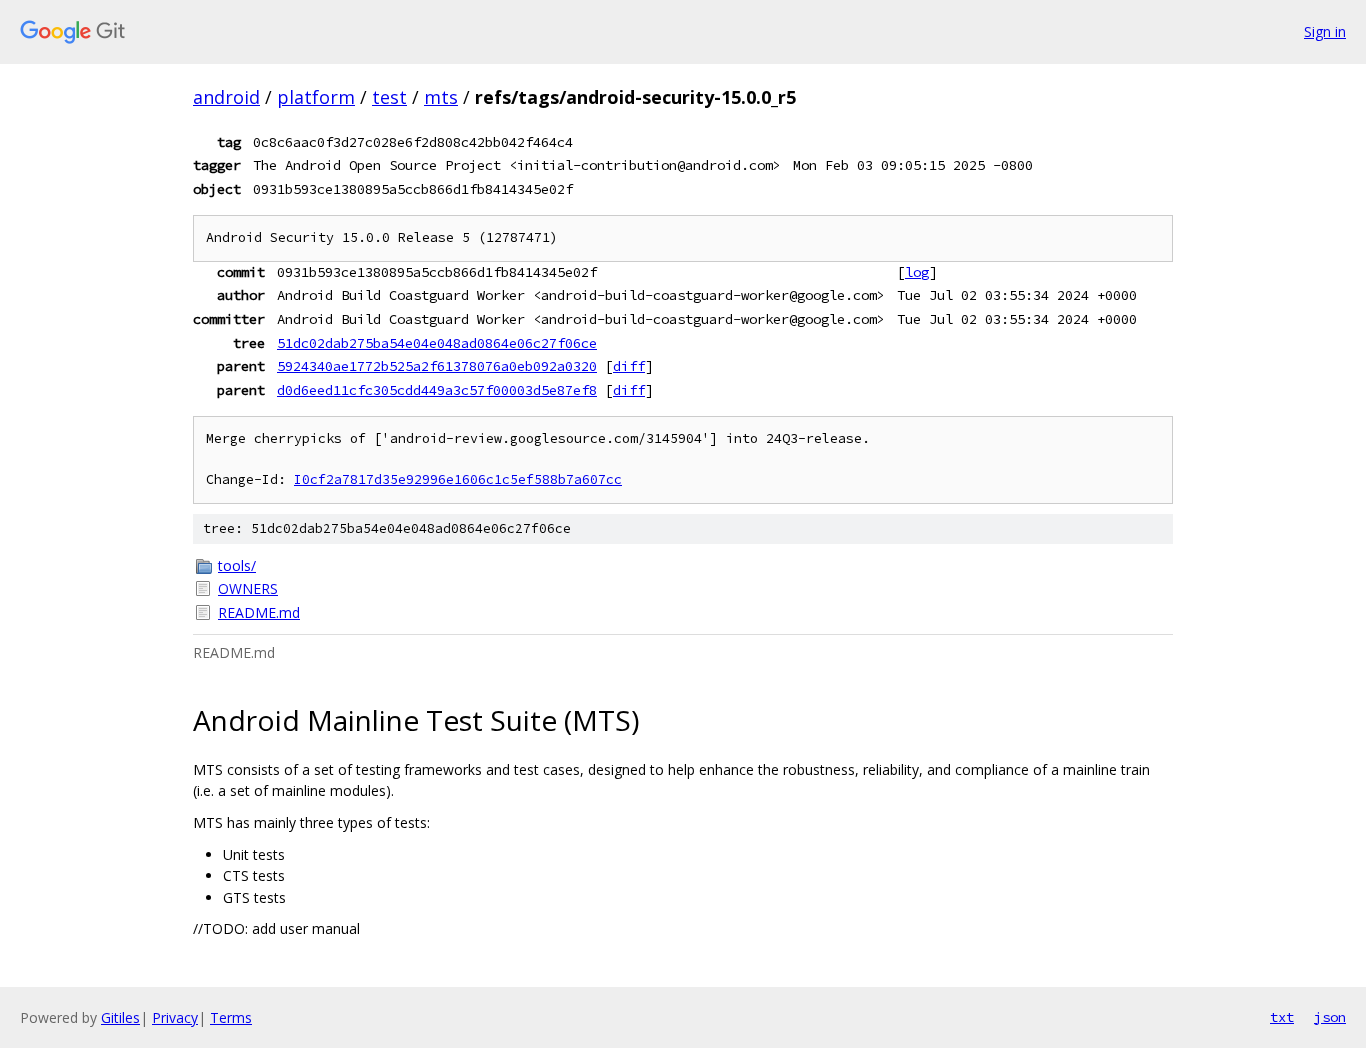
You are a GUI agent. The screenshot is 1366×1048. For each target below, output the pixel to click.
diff (629, 366)
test (389, 97)
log (917, 272)
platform (316, 97)
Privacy (175, 1017)
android (226, 97)
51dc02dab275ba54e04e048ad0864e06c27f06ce (437, 343)
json (1330, 1017)
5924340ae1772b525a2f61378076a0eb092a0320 (437, 366)
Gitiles (120, 1017)
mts (441, 97)
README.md (259, 612)
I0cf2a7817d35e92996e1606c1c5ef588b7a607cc (458, 479)
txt (1282, 1017)
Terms (231, 1017)
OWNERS (248, 588)
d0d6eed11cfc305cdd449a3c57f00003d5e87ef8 (437, 390)
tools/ (237, 565)
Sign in (1325, 31)
